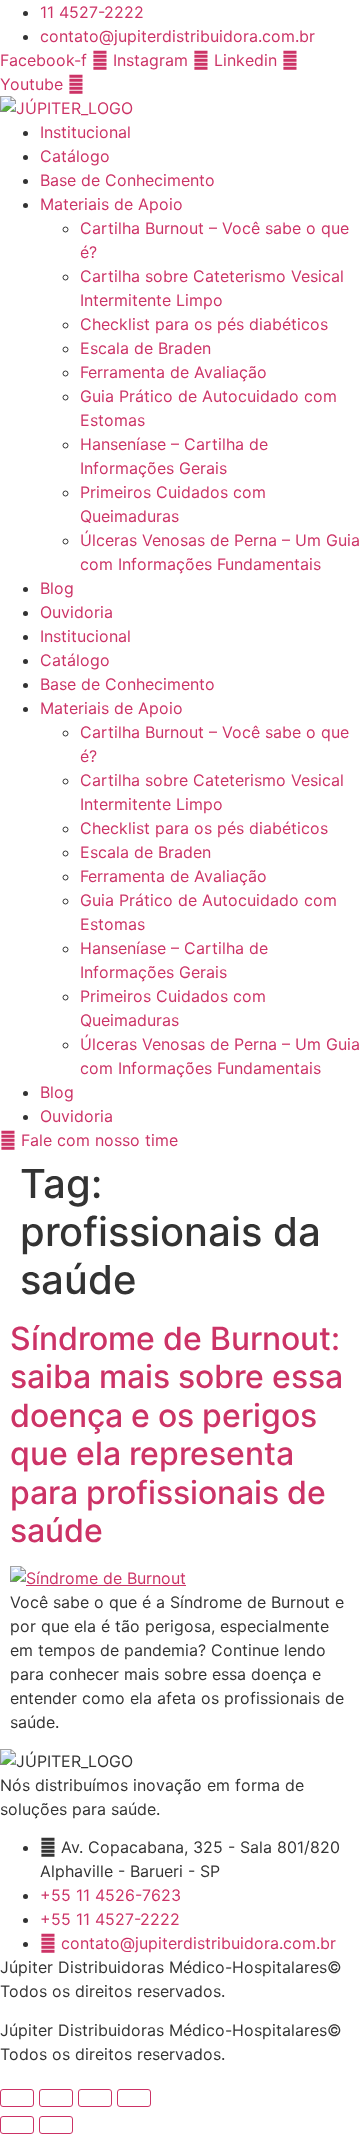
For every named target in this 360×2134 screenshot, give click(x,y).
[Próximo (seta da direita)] (56, 2125)
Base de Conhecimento (127, 180)
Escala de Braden (145, 348)
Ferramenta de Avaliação (173, 372)
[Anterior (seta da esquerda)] (17, 2125)
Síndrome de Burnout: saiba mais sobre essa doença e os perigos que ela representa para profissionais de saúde (176, 1434)
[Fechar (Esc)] (134, 2098)
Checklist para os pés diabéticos (204, 324)
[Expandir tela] (56, 2098)
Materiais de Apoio (111, 204)
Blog (57, 588)
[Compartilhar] (95, 2098)
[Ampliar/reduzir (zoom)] (17, 2098)
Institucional (85, 132)
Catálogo (75, 156)
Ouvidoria (76, 612)
